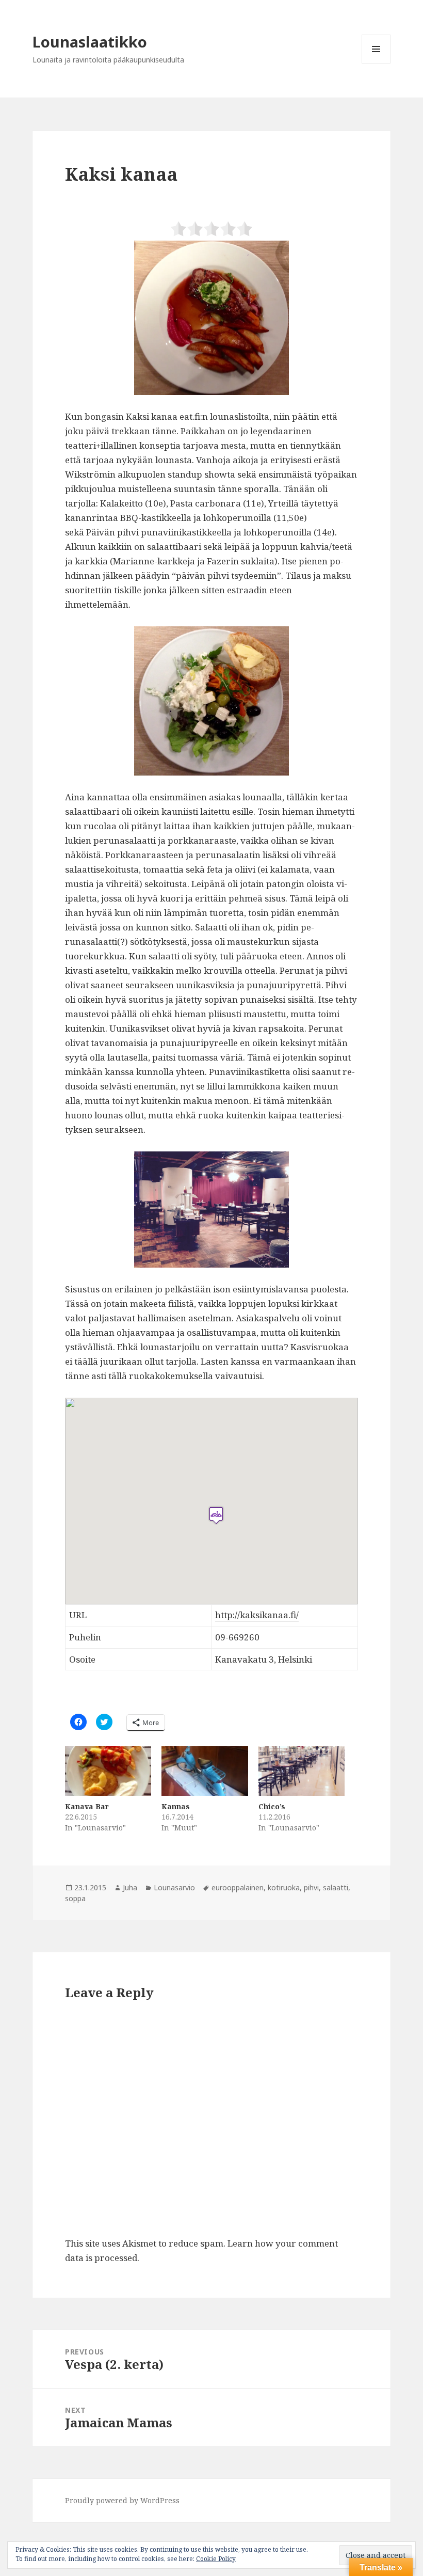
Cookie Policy (216, 2559)
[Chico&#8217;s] (302, 1771)
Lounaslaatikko (90, 42)
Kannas (176, 1806)
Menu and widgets (376, 63)
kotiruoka (284, 1887)
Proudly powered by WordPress (122, 2500)
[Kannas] (205, 1771)
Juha (130, 1887)
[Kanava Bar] (108, 1771)
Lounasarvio (174, 1887)
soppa (75, 1898)
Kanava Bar (87, 1806)
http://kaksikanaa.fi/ (257, 1615)
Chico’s (272, 1806)
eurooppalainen (238, 1887)
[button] (211, 318)
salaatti (336, 1887)
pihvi (311, 1887)
